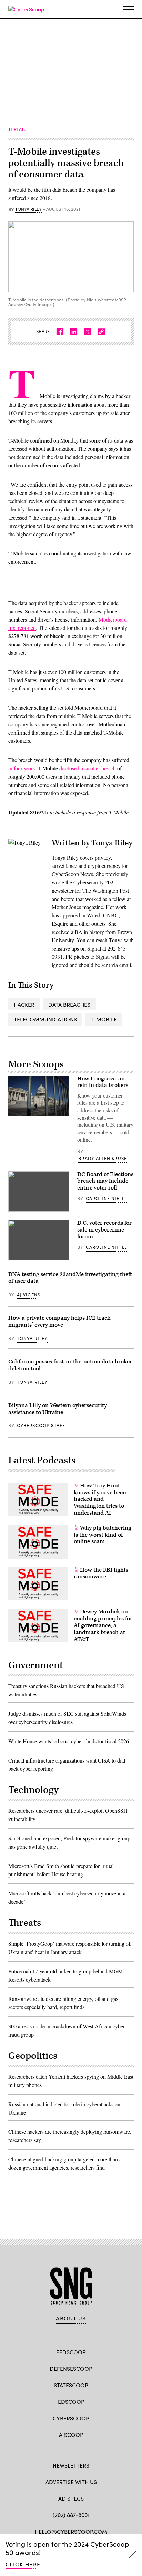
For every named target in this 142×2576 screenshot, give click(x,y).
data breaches (69, 1004)
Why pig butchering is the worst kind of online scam (103, 1535)
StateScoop (71, 2385)
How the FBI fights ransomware (101, 1573)
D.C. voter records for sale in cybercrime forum (104, 1230)
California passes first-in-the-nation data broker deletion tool (70, 1365)
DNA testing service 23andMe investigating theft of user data (70, 1278)
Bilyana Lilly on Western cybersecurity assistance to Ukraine (58, 1409)
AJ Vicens (29, 1295)
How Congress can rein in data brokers (103, 1082)
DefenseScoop (71, 2369)
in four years (22, 768)
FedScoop (71, 2352)
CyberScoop (71, 2418)
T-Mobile (104, 1019)
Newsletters (71, 2465)
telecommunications (45, 1019)
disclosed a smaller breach (88, 768)
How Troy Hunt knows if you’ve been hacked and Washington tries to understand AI (100, 1499)
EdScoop (71, 2402)
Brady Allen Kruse (103, 1158)
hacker (24, 1004)
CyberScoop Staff (41, 1425)
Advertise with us (71, 2482)
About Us (71, 2318)
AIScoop (71, 2435)
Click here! (24, 2564)
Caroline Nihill (106, 1198)
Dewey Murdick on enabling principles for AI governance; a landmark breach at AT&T (103, 1625)
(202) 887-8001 (71, 2515)
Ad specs (71, 2498)
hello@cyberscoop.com (71, 2531)
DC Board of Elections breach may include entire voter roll (105, 1181)
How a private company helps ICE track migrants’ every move (59, 1321)
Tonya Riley (28, 209)
